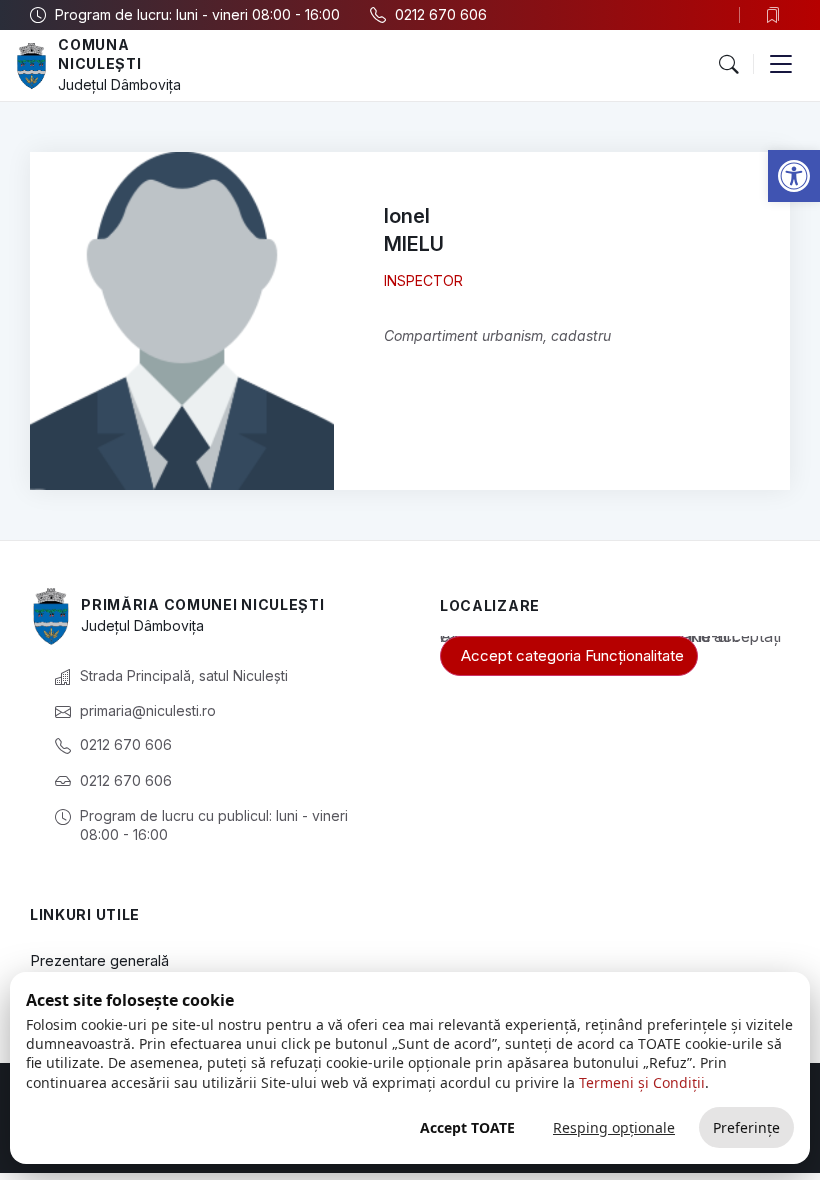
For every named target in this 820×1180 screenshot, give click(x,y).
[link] (794, 176)
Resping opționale (614, 1127)
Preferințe (746, 1127)
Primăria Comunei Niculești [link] (202, 604)
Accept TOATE (467, 1127)
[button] (728, 65)
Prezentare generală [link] (99, 960)
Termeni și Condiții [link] (642, 1082)
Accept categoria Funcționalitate (572, 655)
